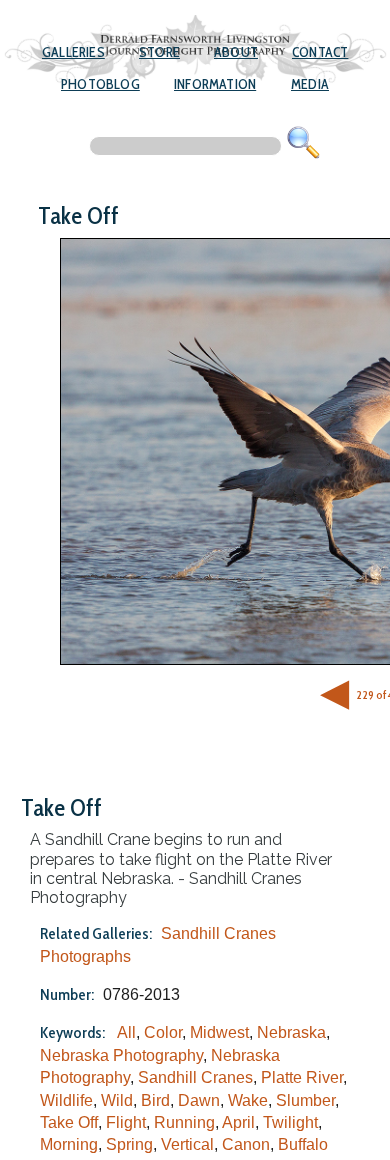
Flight (126, 1122)
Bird (155, 1100)
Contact (320, 52)
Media (310, 84)
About (236, 52)
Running (184, 1122)
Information (215, 84)
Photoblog (100, 84)
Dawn (199, 1100)
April (238, 1122)
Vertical (187, 1144)
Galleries (73, 52)
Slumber (305, 1100)
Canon (246, 1144)
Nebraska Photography (121, 1055)
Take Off (69, 1122)
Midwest (219, 1032)
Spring (129, 1144)
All (126, 1032)
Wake (248, 1100)
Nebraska (291, 1032)
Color (163, 1032)
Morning (69, 1144)
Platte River (302, 1077)
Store (159, 52)
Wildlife (66, 1100)
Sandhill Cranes (195, 1077)
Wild (117, 1100)
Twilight (290, 1122)
